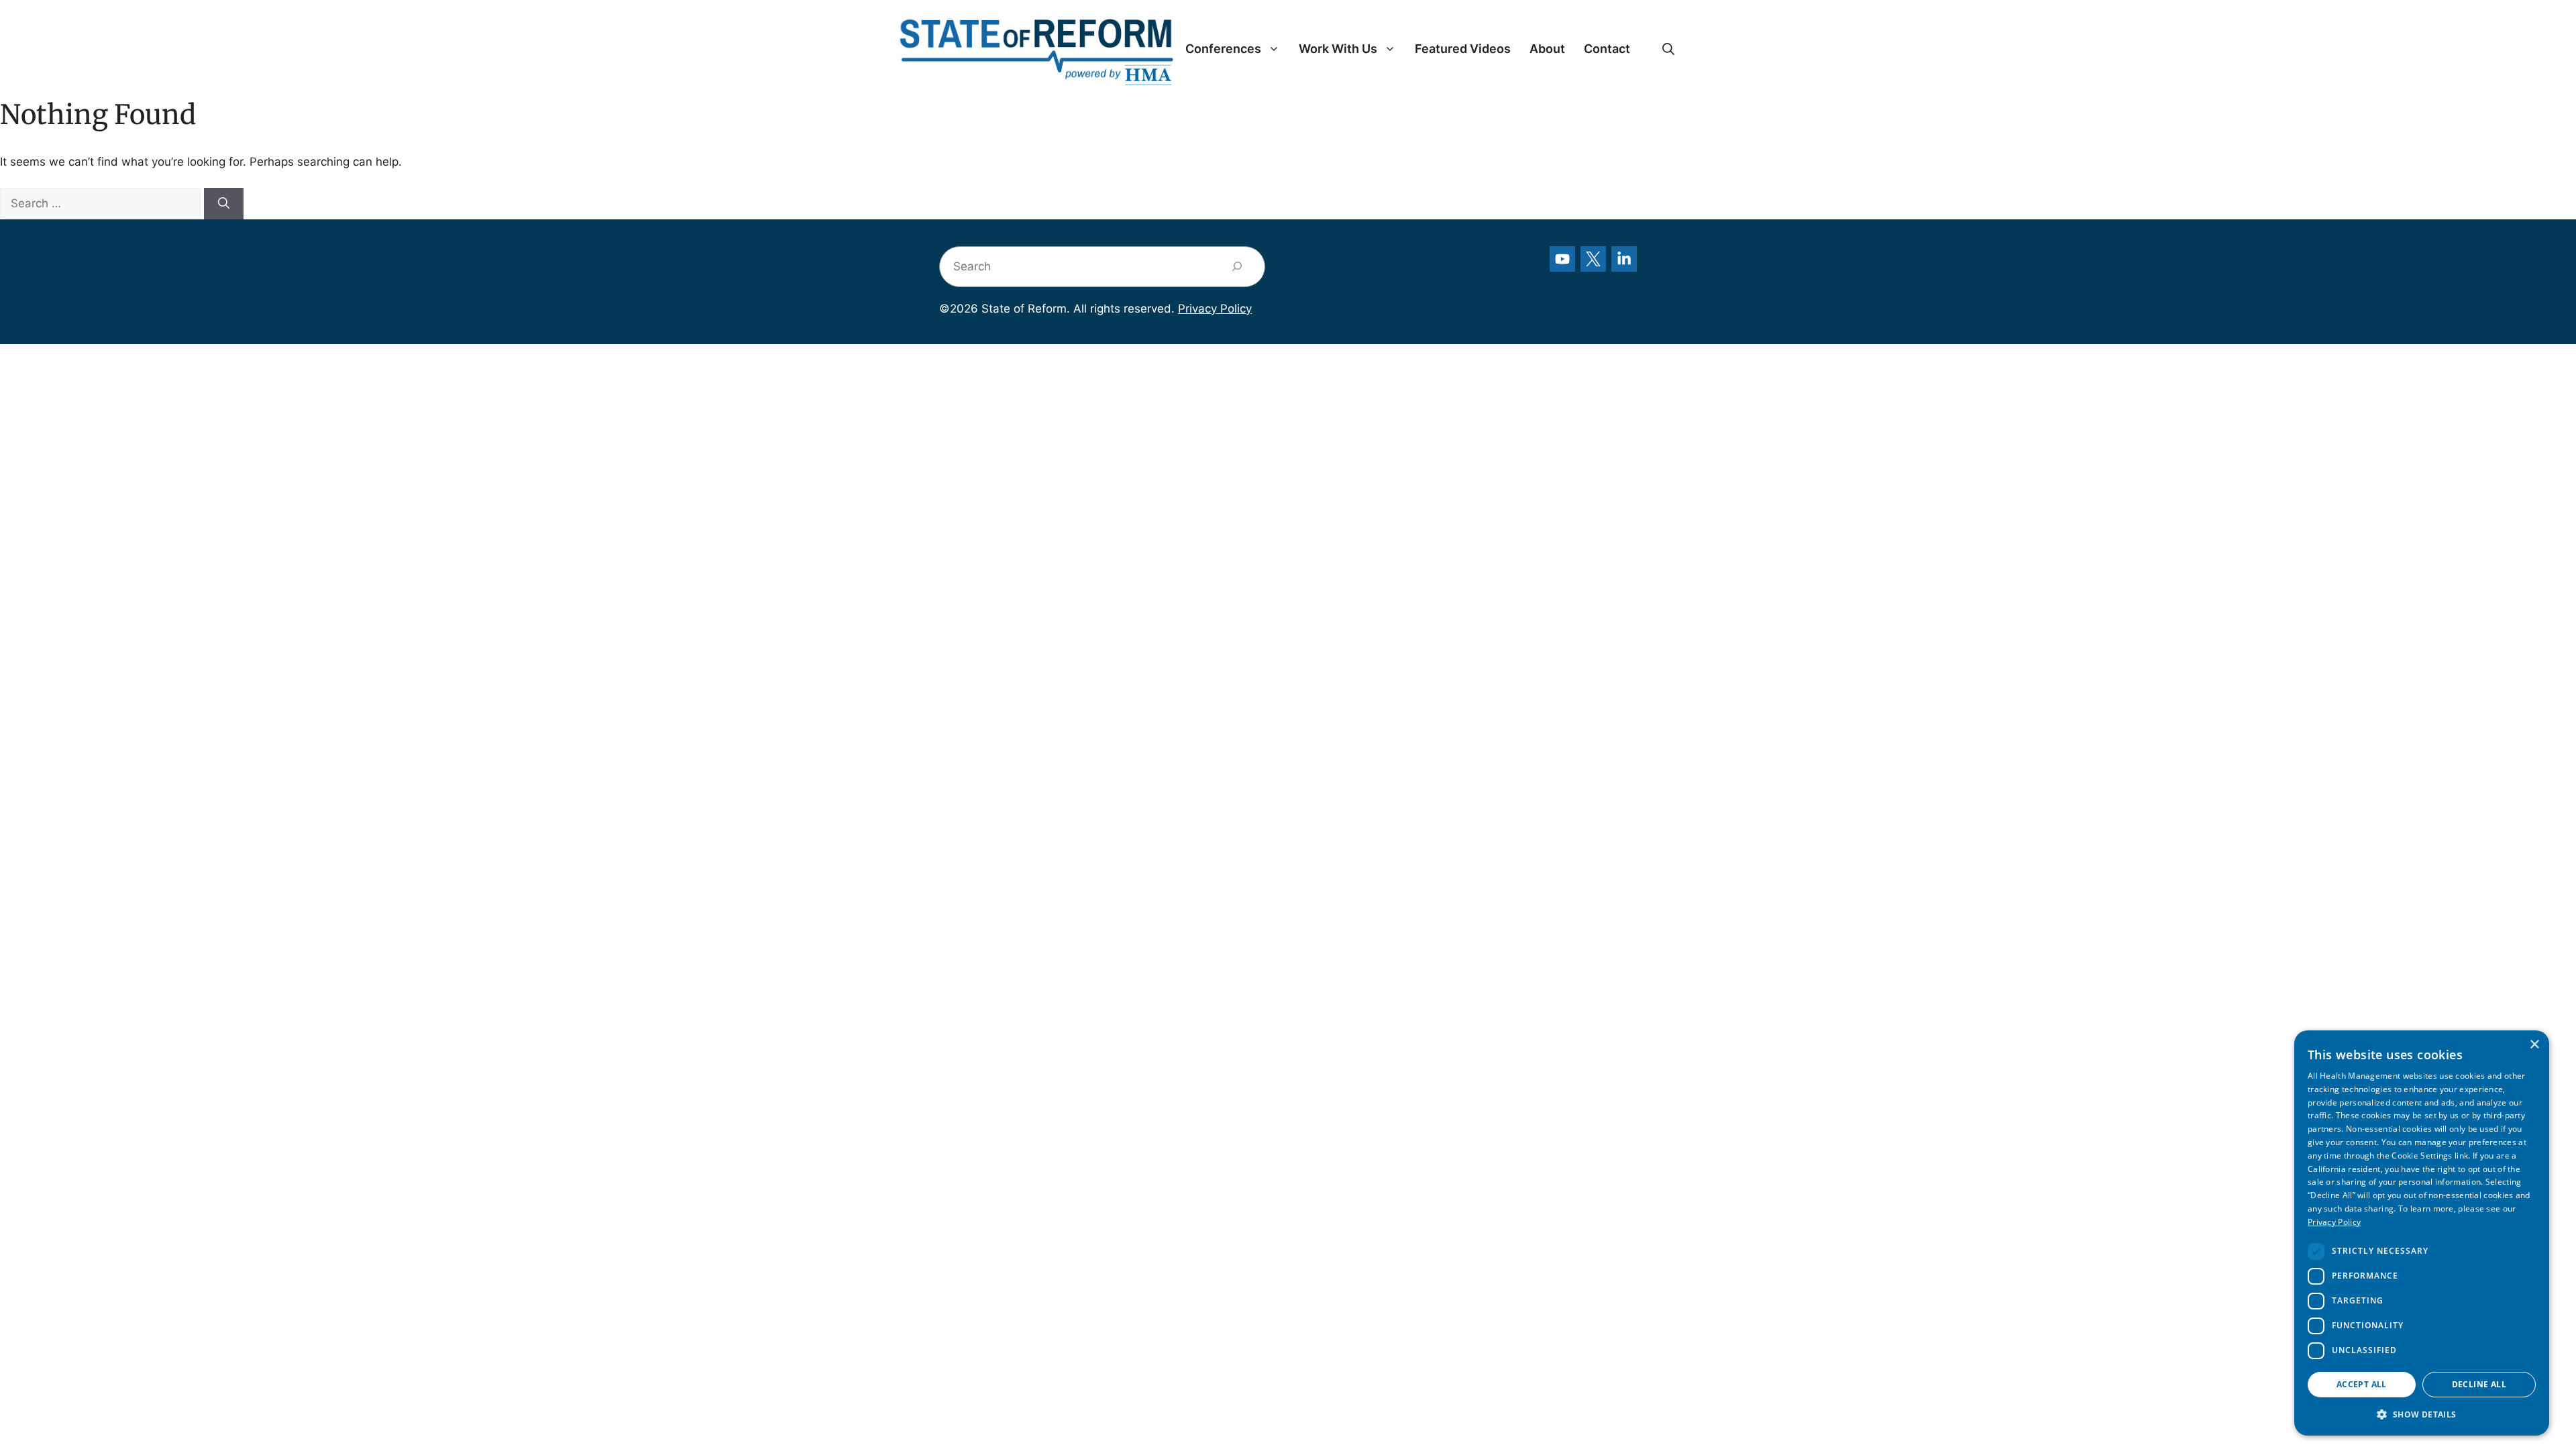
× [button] (2534, 1045)
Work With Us (1338, 49)
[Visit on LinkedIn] (1624, 259)
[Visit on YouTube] (1562, 259)
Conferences (1223, 49)
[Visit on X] (1593, 259)
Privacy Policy (1215, 309)
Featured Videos (1463, 49)
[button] (1668, 49)
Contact (1607, 49)
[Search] (224, 204)
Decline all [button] (2479, 1384)
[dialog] (2422, 1233)
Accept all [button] (2362, 1384)
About (1547, 49)
